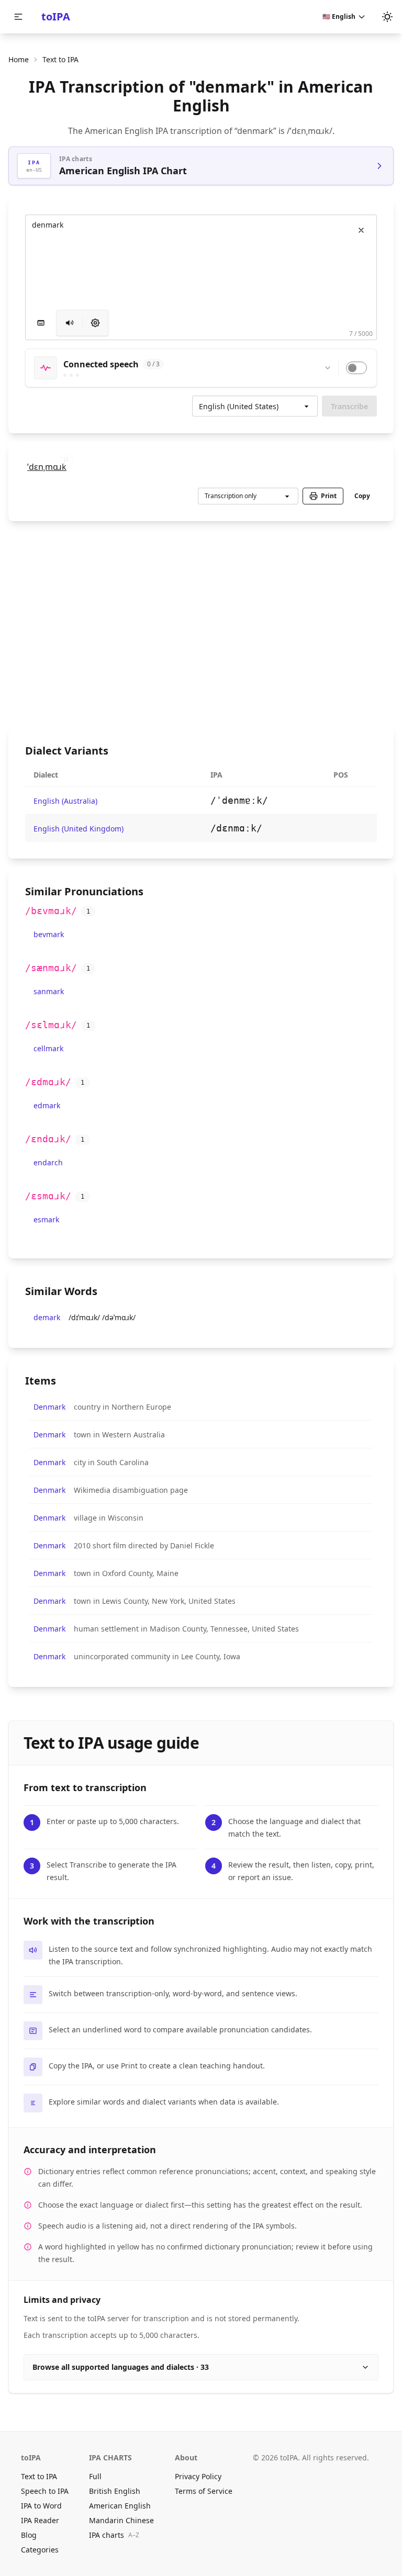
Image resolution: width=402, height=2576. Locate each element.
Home (19, 59)
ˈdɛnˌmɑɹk (47, 467)
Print (329, 496)
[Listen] (70, 323)
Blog (29, 2535)
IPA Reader (40, 2520)
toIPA (56, 16)
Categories (40, 2550)
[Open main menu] (18, 17)
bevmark (49, 934)
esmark (46, 1219)
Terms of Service (204, 2491)
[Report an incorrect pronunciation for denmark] (66, 460)
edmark (47, 1105)
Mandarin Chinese (121, 2520)
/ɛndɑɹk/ (48, 1139)
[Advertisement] (201, 624)
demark (47, 1317)
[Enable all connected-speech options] (356, 368)
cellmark (48, 1048)
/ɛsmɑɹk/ (48, 1196)
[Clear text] (361, 230)
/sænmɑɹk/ (51, 968)
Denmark (49, 1407)
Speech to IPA (45, 2491)
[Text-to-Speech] (95, 323)
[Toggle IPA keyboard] (41, 323)
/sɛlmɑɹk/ (51, 1025)
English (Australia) (65, 801)
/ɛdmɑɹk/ (48, 1082)
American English (120, 2506)
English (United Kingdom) (79, 829)
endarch (48, 1162)
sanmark (49, 991)
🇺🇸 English (339, 16)
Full (95, 2476)
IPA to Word (41, 2506)
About (186, 2457)
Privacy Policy (198, 2476)
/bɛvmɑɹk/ (51, 911)
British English (115, 2491)
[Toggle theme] (387, 17)
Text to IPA (39, 2476)
